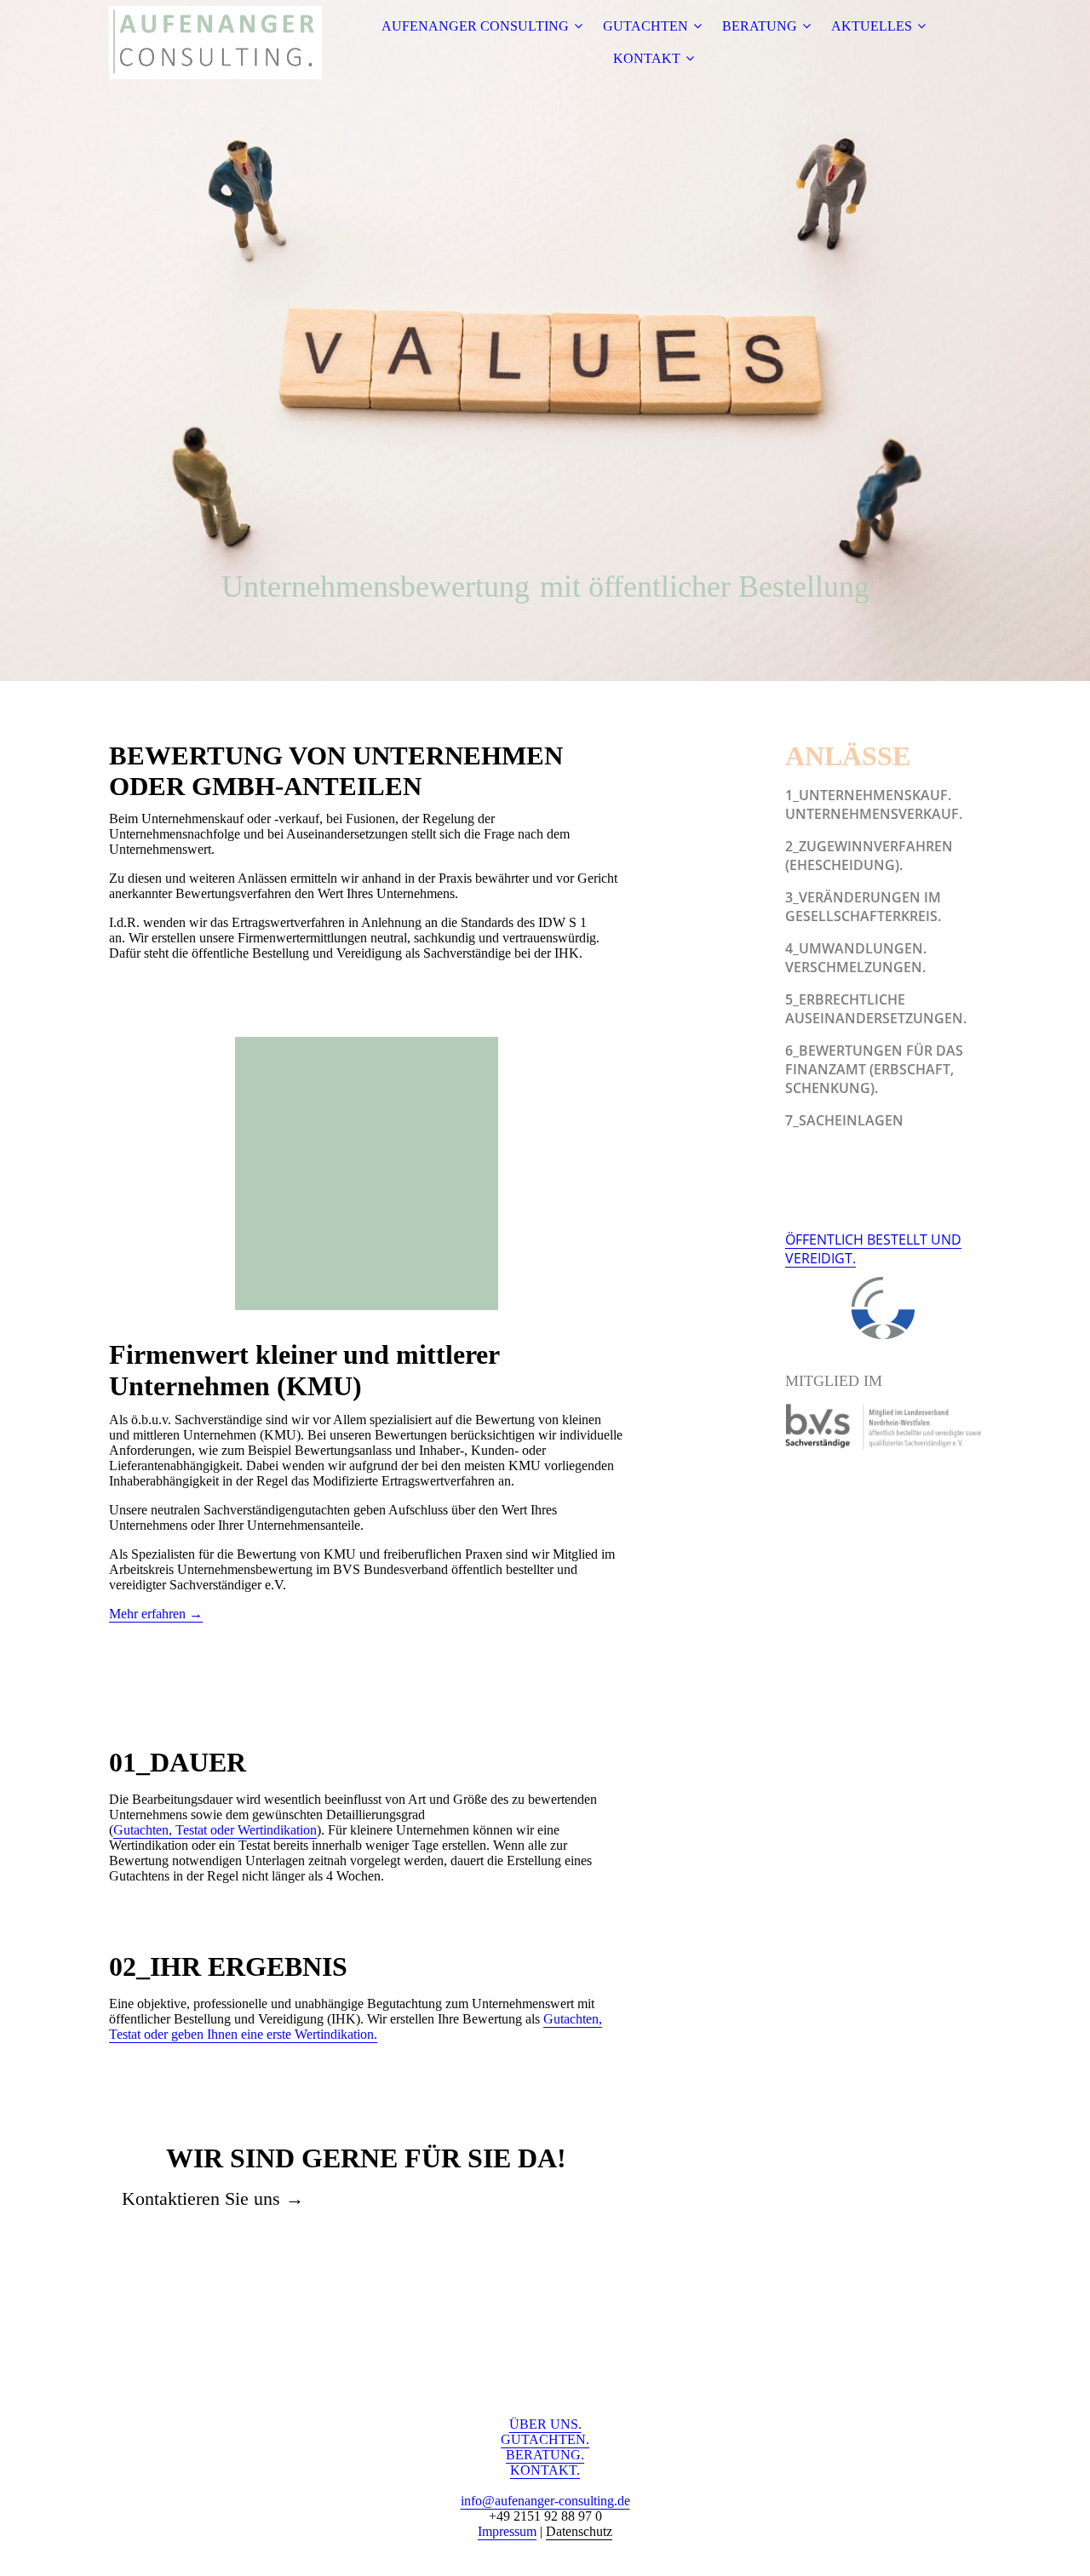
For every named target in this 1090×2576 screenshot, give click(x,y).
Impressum (507, 2531)
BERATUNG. (545, 2455)
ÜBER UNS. (545, 2424)
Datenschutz (579, 2531)
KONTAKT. (545, 2470)
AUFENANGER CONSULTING (475, 26)
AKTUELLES (872, 26)
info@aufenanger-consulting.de (545, 2501)
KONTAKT (647, 58)
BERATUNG (760, 26)
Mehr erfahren (156, 1614)
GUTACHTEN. (545, 2439)
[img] (215, 43)
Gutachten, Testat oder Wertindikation (215, 1830)
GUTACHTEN (645, 26)
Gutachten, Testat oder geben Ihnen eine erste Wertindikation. (356, 2026)
